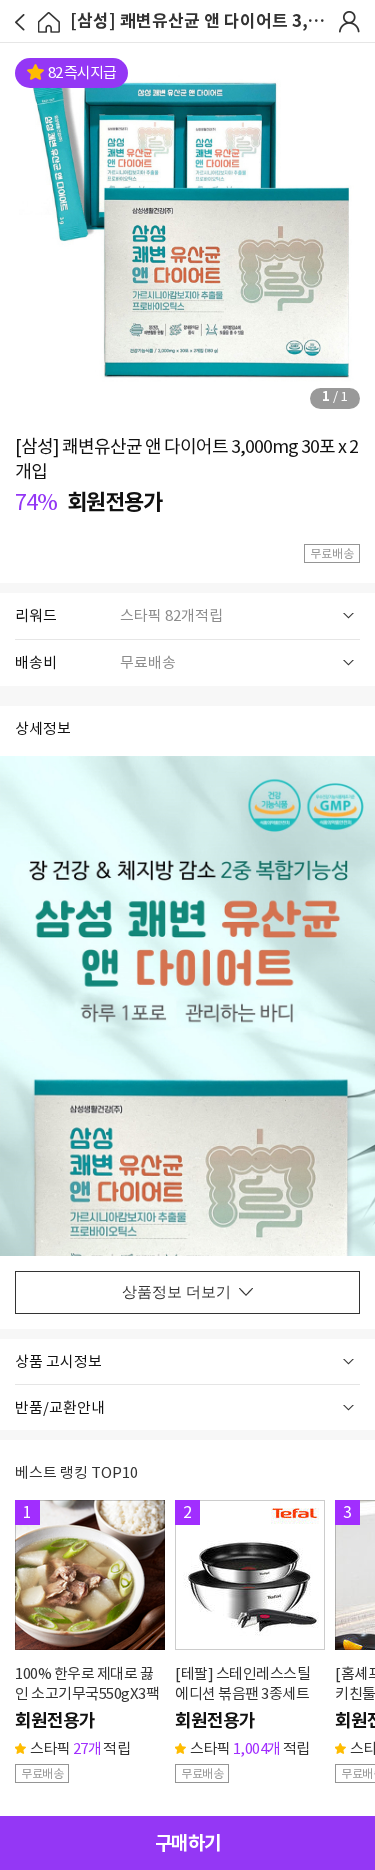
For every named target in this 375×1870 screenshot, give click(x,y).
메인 (49, 22)
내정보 (349, 22)
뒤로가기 (20, 22)
